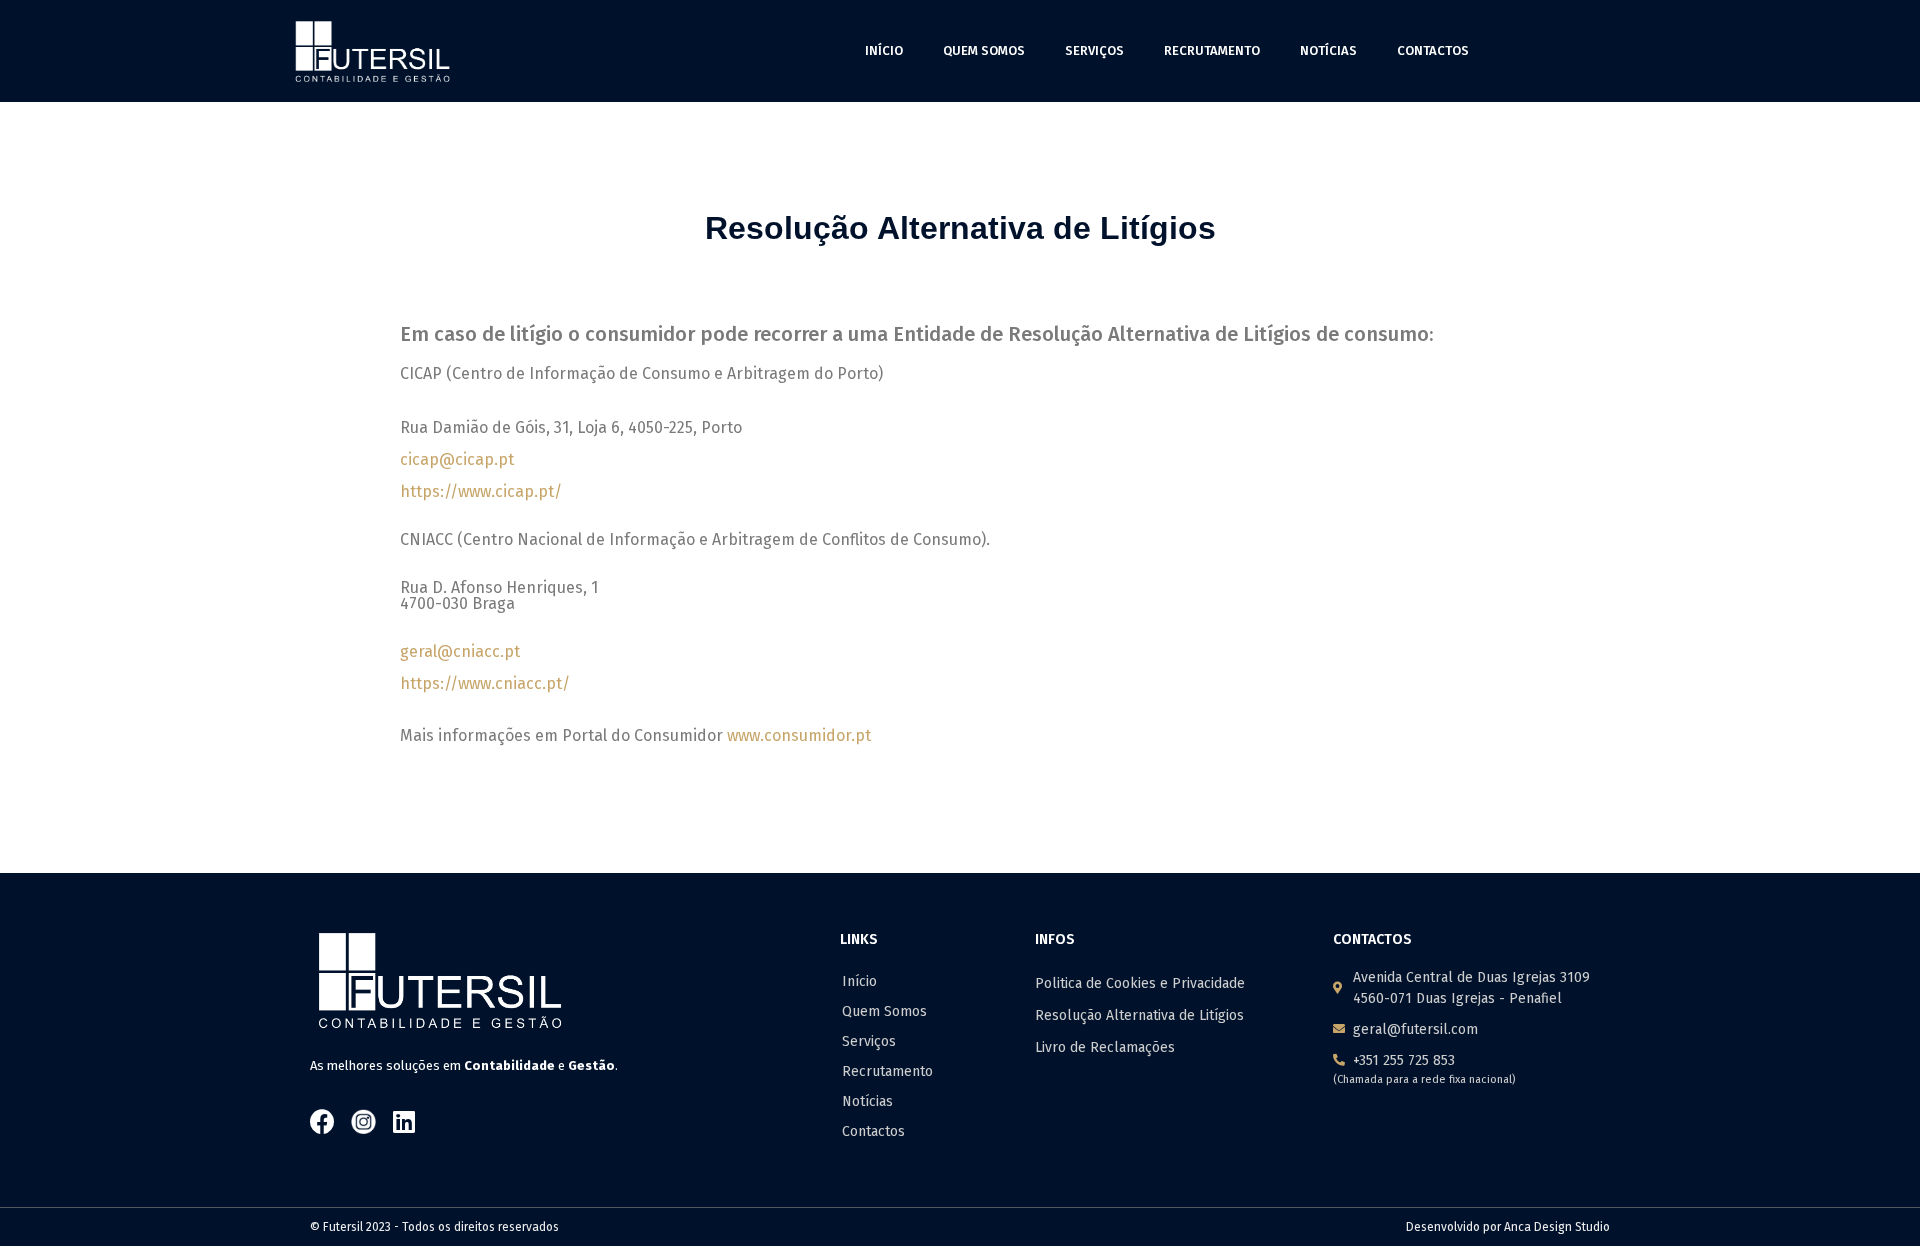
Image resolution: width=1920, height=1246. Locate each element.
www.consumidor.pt (799, 735)
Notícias (1328, 50)
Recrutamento (1212, 50)
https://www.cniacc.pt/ (485, 683)
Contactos (1433, 50)
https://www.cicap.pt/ (481, 491)
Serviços (1094, 50)
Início (884, 50)
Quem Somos (984, 50)
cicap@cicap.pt (457, 459)
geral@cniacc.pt (460, 651)
